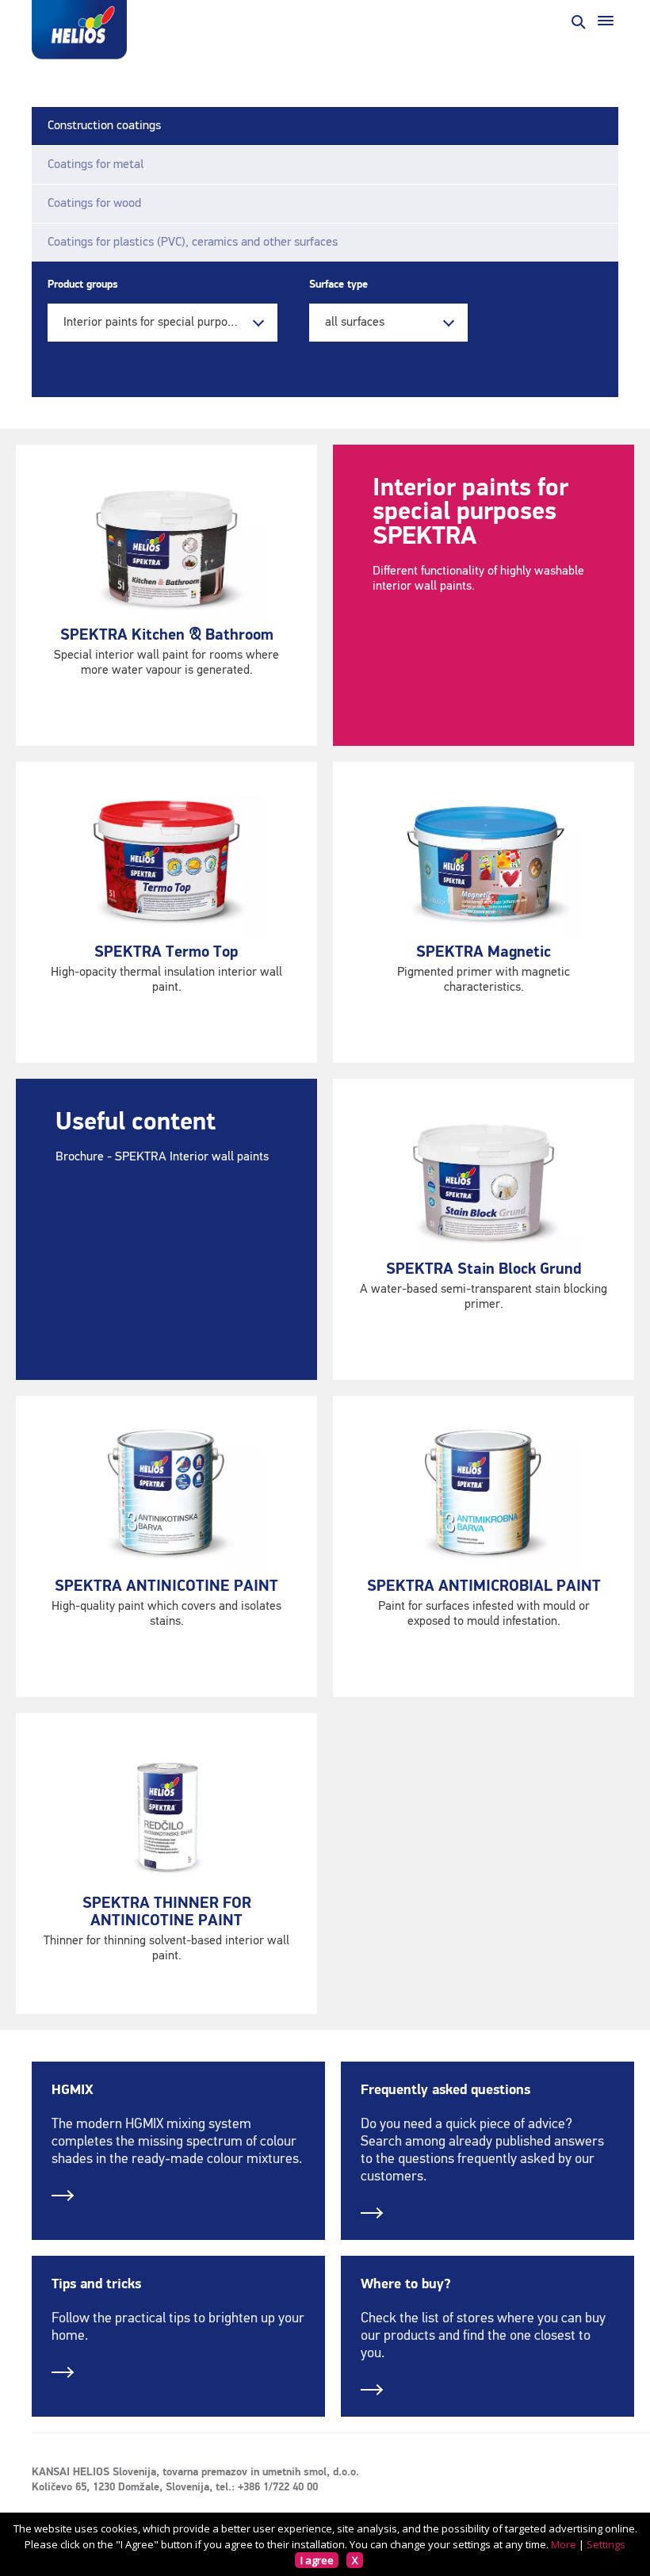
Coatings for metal (96, 165)
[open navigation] (606, 21)
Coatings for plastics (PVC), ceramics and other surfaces (193, 243)
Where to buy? (406, 2284)
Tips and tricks (96, 2284)
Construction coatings (104, 126)
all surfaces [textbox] (355, 323)
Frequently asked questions (445, 2090)
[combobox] (162, 323)
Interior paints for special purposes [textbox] (154, 323)
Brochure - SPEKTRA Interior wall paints (162, 1157)
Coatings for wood (94, 204)
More (564, 2544)
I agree (317, 2560)
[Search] (577, 21)
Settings (606, 2544)
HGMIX (73, 2090)
